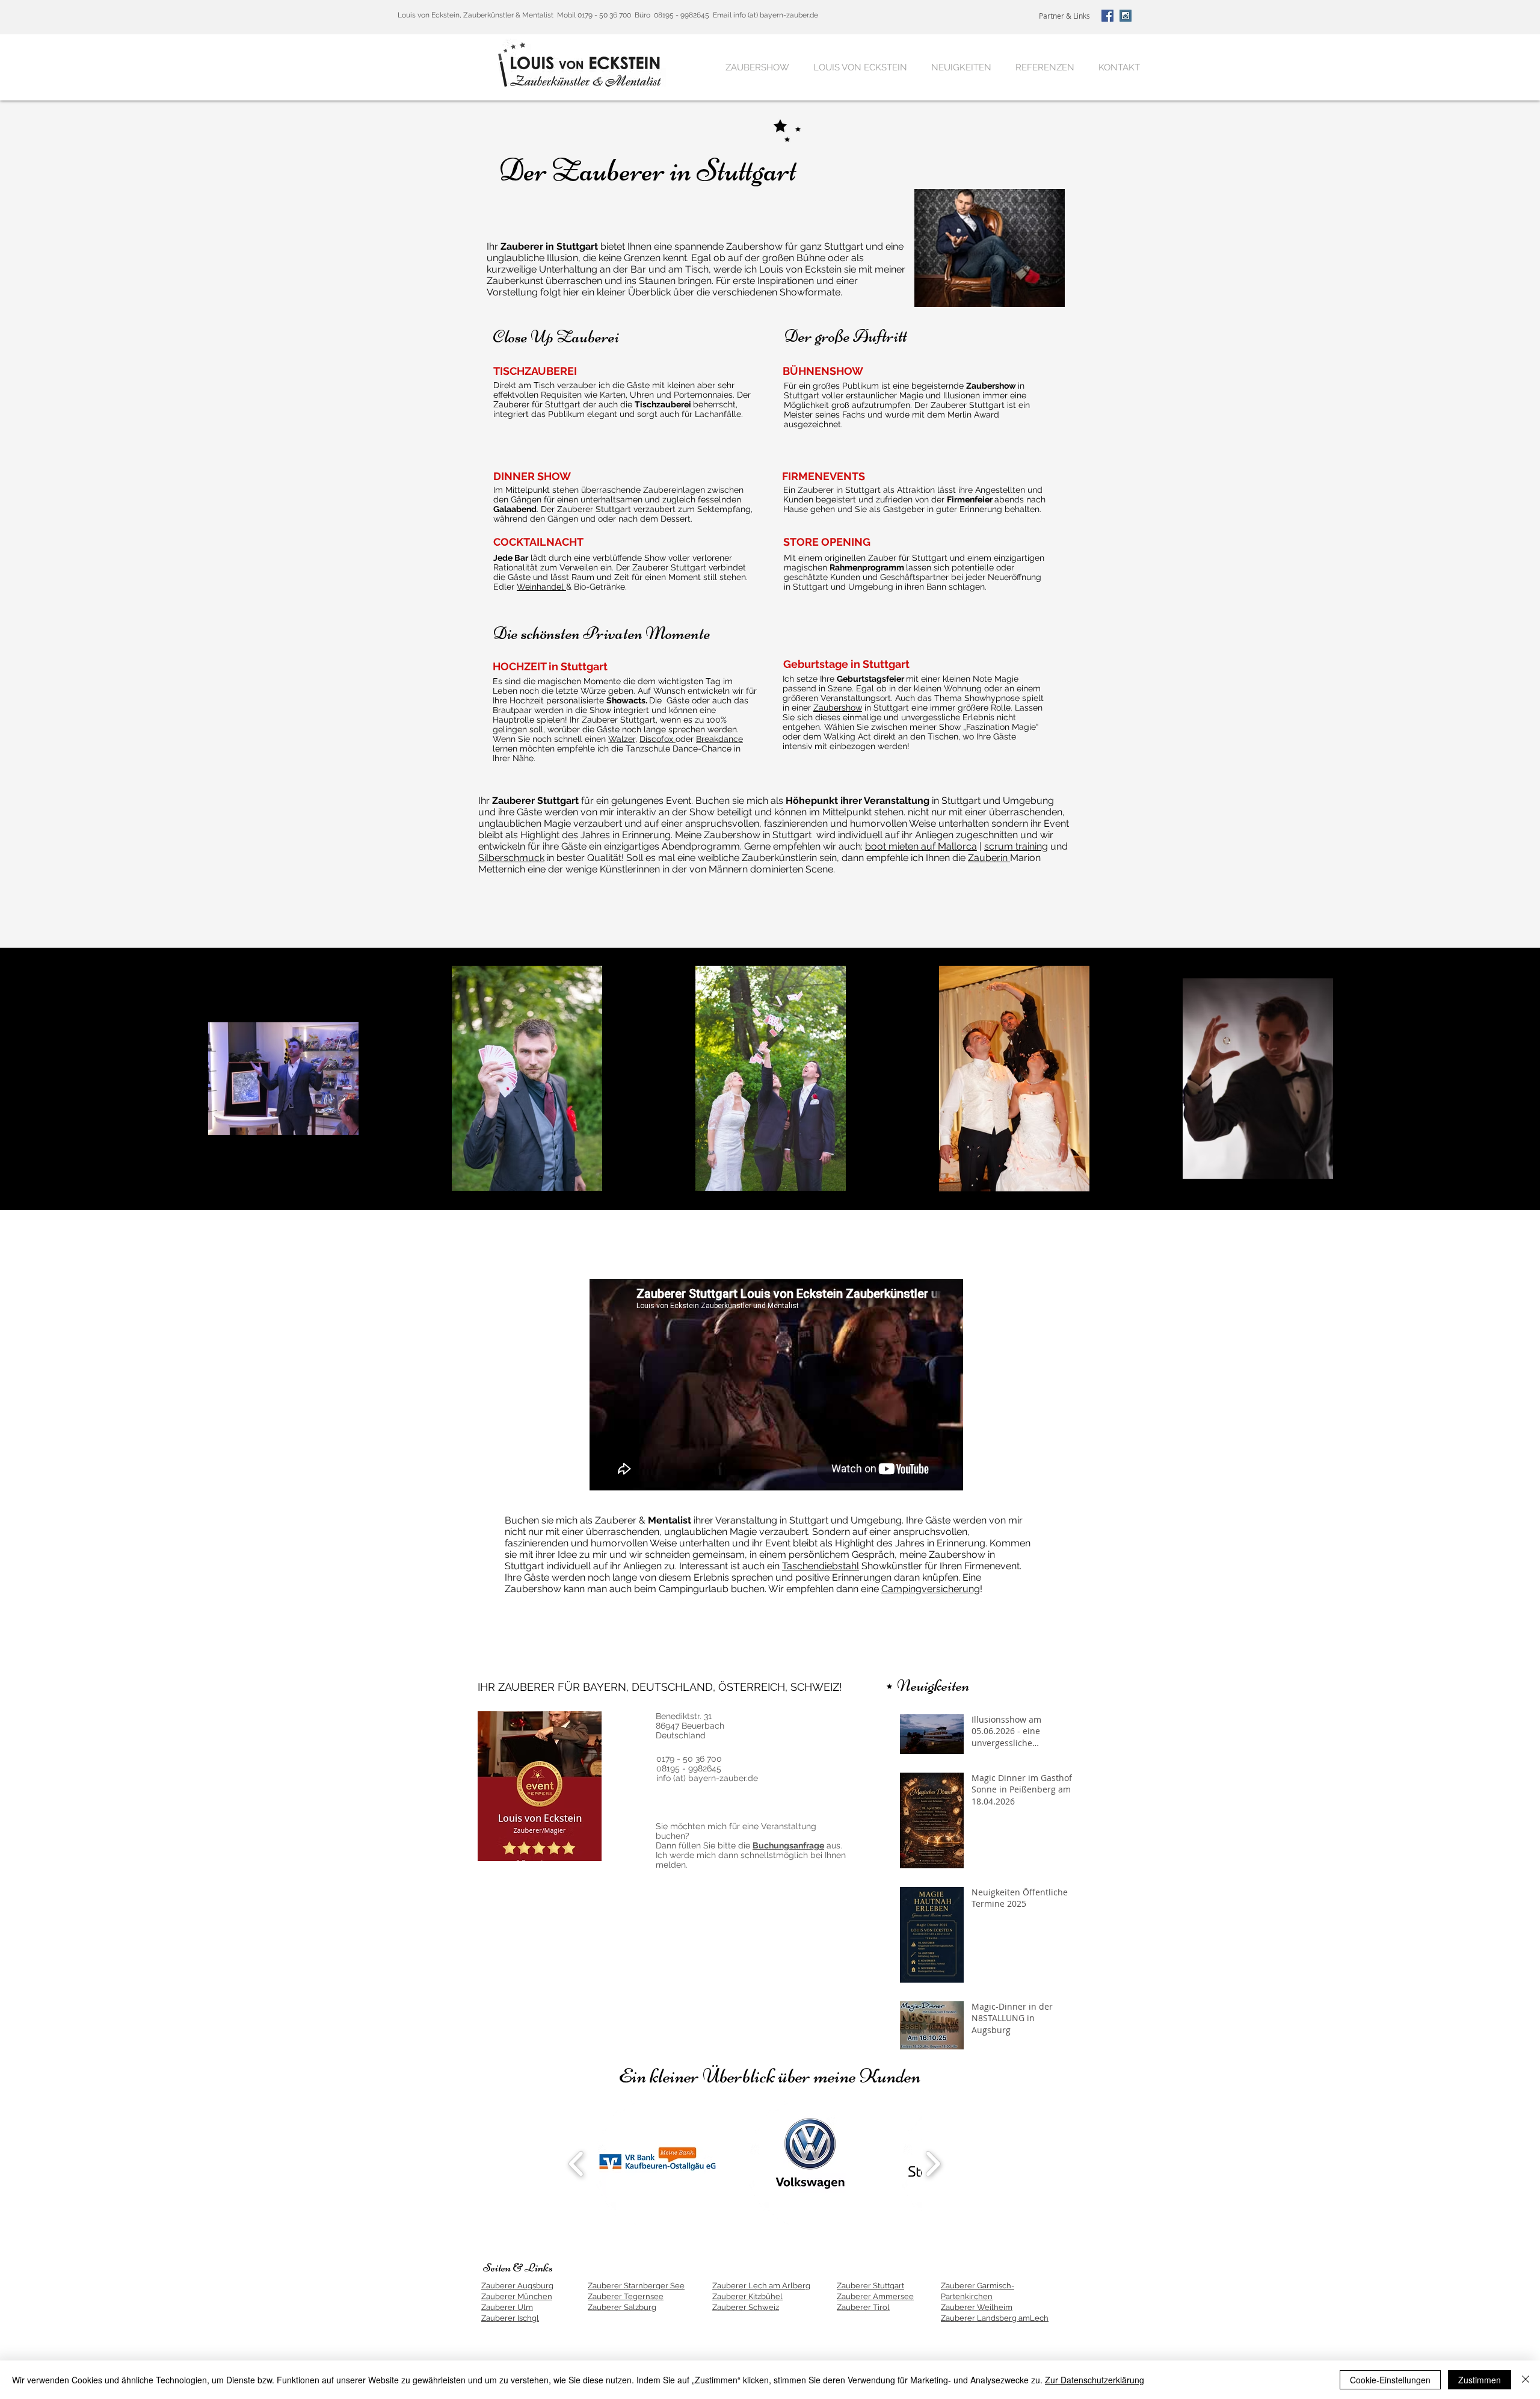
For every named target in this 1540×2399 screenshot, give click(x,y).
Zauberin (989, 858)
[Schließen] (1526, 2380)
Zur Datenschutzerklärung (1095, 2380)
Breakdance (719, 739)
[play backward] (577, 2164)
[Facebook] (1107, 16)
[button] (654, 2164)
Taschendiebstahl (821, 1566)
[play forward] (933, 2164)
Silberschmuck (511, 858)
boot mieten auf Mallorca (921, 846)
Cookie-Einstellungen (1390, 2380)
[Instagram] (1126, 16)
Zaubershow (838, 708)
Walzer (622, 739)
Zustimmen (1480, 2380)
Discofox (658, 739)
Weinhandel (541, 587)
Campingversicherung (931, 1589)
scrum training (1016, 846)
